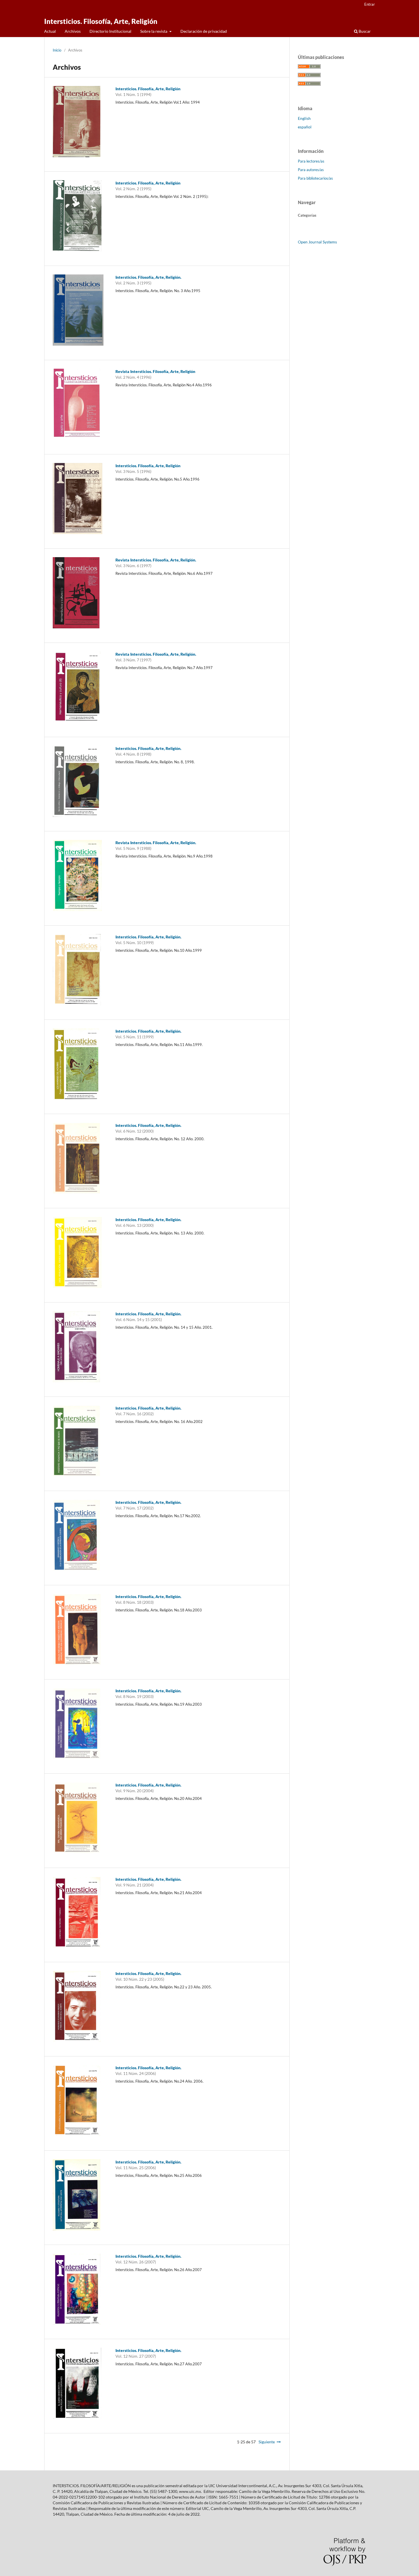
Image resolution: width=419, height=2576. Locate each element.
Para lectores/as (311, 161)
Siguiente (267, 2442)
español (305, 127)
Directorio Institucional (110, 31)
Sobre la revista (154, 31)
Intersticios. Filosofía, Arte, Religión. (148, 277)
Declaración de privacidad (204, 31)
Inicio (57, 50)
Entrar (370, 4)
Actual (50, 31)
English (304, 118)
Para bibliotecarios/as (315, 178)
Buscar (364, 31)
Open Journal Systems (317, 242)
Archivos (73, 31)
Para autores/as (311, 170)
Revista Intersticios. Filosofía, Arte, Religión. (156, 560)
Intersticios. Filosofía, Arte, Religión (101, 21)
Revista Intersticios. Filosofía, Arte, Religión (155, 371)
